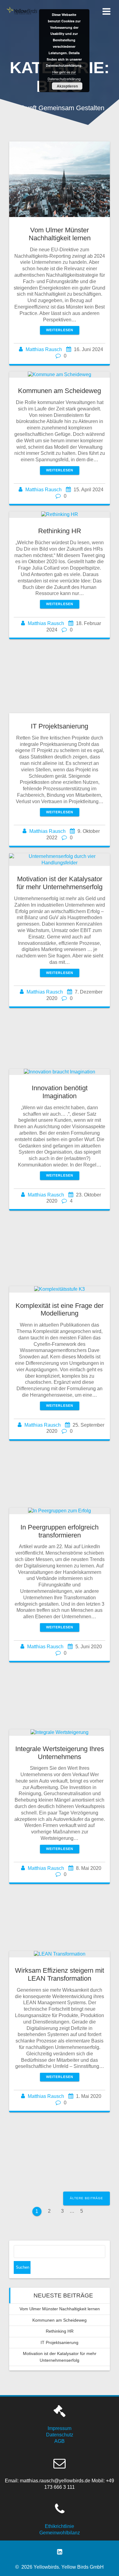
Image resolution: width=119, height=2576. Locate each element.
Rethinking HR (60, 531)
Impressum (60, 2428)
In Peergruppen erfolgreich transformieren (60, 1531)
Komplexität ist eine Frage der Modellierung (60, 1310)
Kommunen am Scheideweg (60, 391)
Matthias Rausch (44, 349)
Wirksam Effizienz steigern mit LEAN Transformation (60, 1974)
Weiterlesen (60, 330)
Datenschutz (60, 2435)
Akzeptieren (67, 86)
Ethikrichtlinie (60, 2526)
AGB (60, 2441)
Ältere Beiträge (87, 2198)
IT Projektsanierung (60, 726)
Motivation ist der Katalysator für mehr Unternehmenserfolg (60, 883)
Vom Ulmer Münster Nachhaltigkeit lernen (60, 234)
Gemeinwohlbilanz (60, 2533)
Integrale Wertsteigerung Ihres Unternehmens (60, 1753)
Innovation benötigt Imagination (60, 1092)
